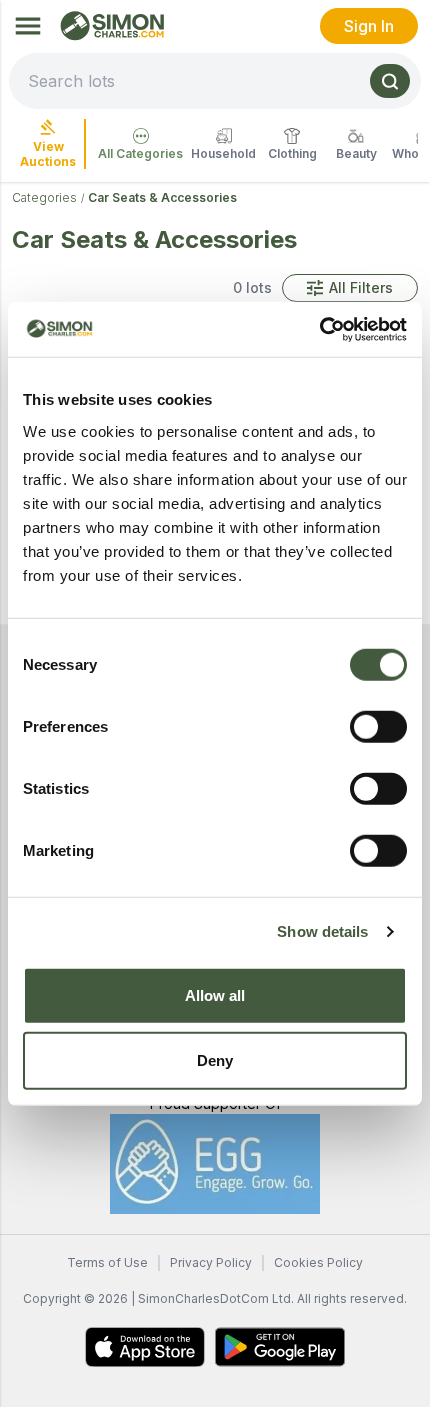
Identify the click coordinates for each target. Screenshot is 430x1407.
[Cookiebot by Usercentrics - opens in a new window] (319, 329)
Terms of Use (107, 1262)
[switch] (378, 726)
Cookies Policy (318, 1262)
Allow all (215, 994)
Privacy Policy (211, 1262)
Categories (44, 197)
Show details (322, 931)
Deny (215, 1060)
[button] (350, 288)
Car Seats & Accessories (162, 197)
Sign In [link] (369, 26)
